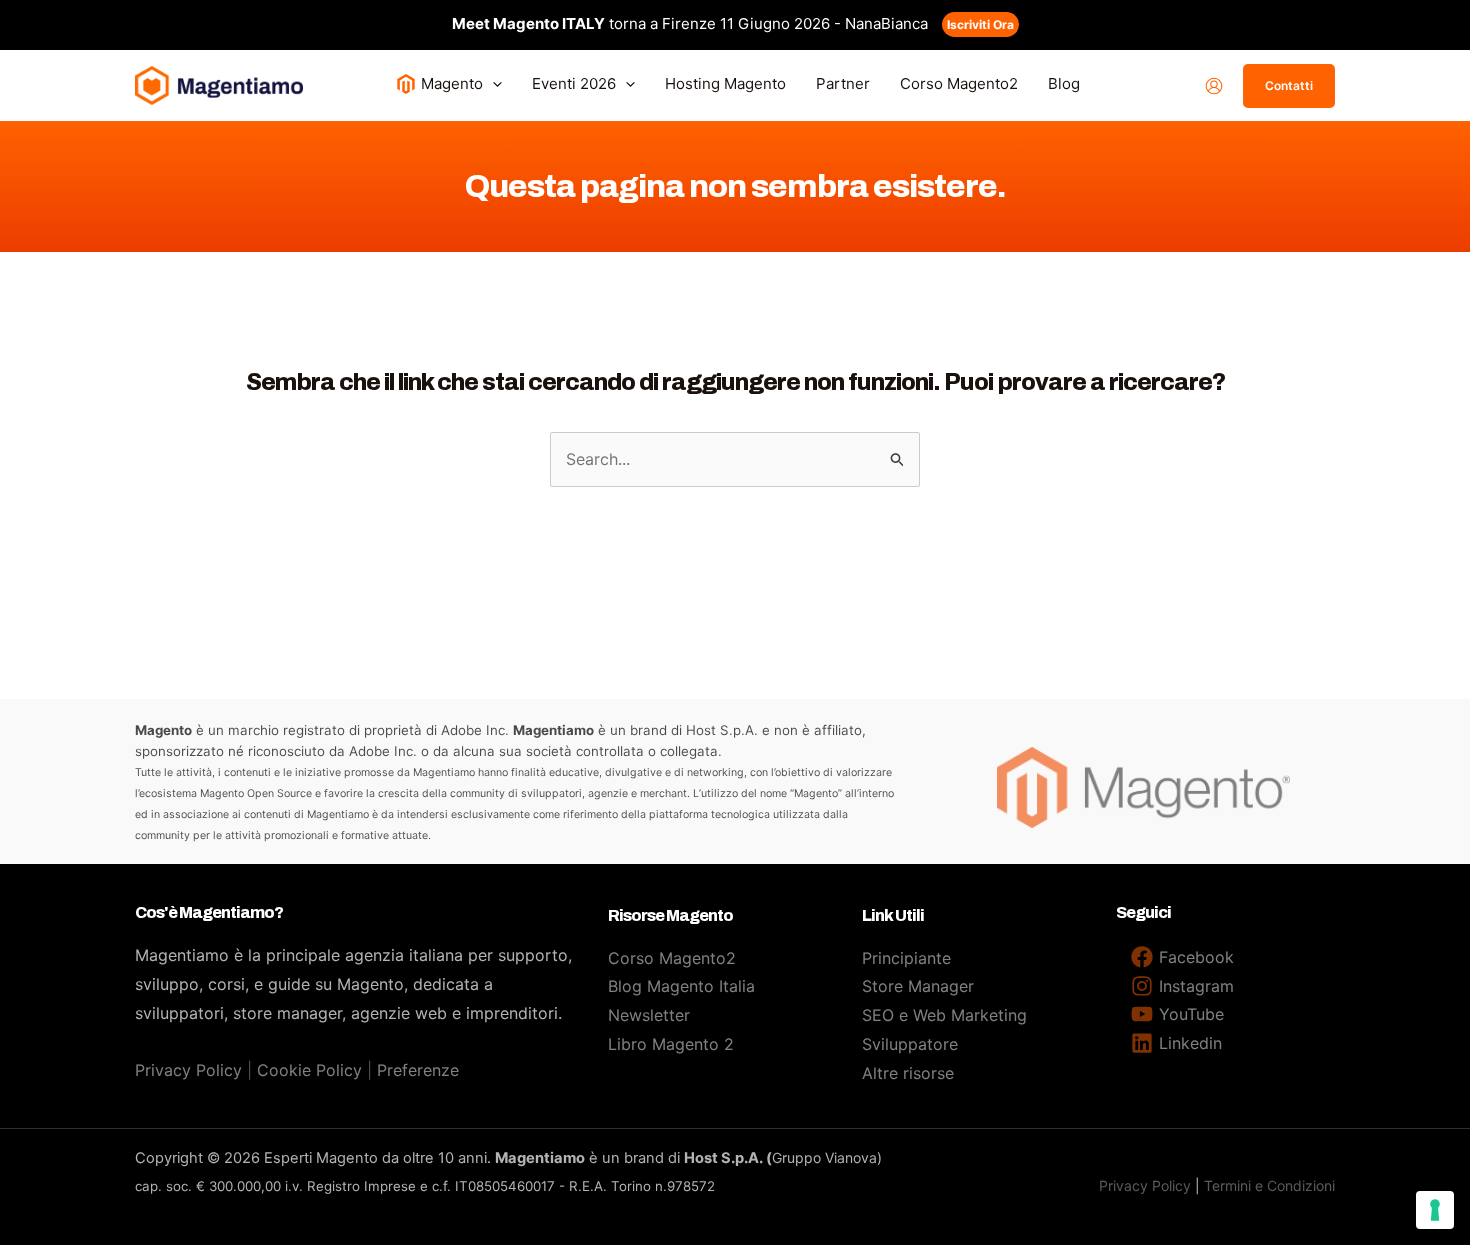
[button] (492, 83)
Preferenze (418, 1070)
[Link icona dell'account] (1214, 86)
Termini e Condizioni (1269, 1185)
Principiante (906, 958)
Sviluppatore (910, 1044)
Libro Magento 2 (671, 1044)
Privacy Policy (188, 1070)
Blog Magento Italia (681, 986)
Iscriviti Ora (980, 24)
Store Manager (918, 986)
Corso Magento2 (672, 958)
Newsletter (649, 1015)
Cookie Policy (309, 1070)
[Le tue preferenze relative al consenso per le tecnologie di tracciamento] (1435, 1210)
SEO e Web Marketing (944, 1015)
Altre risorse (908, 1073)
